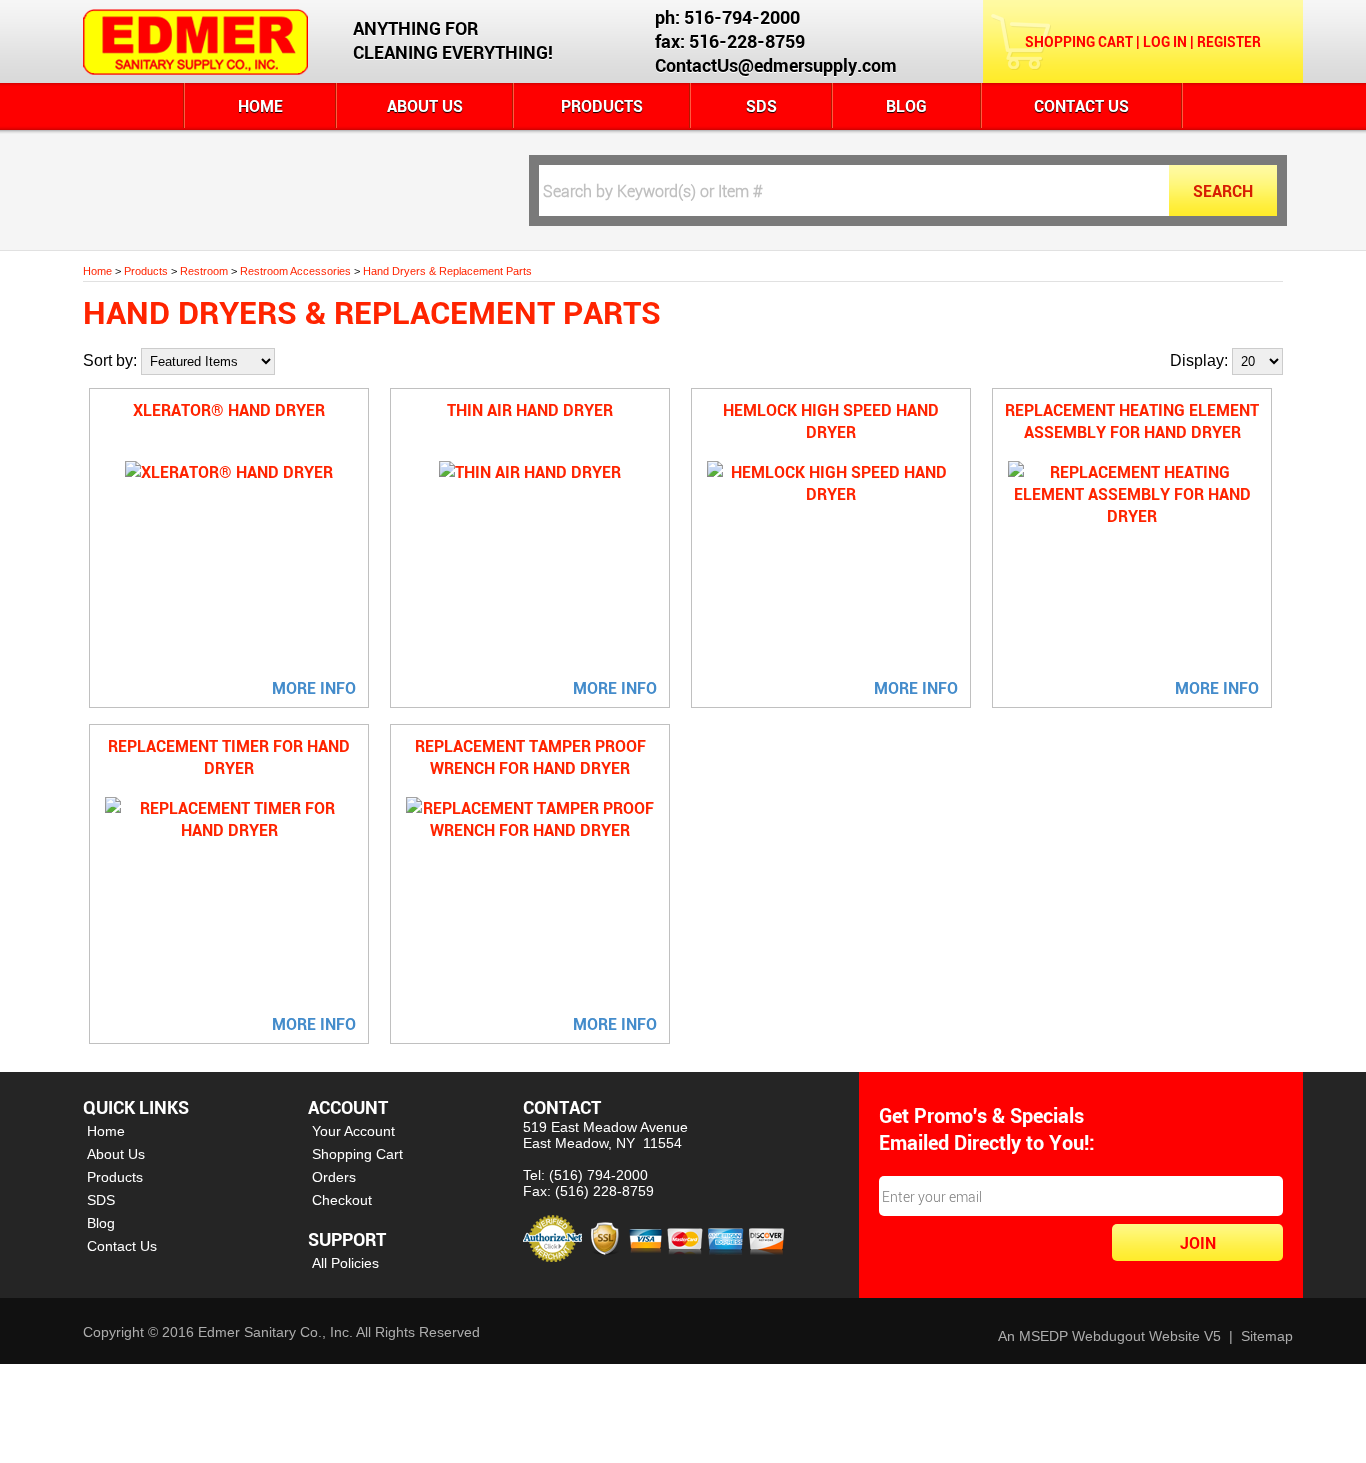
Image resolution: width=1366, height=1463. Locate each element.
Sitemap (1267, 1336)
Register (1229, 41)
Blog (906, 106)
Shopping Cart (1079, 41)
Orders (334, 1177)
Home (260, 106)
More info (314, 688)
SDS (761, 106)
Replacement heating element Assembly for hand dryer (1132, 421)
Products (602, 106)
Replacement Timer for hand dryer (229, 757)
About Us (425, 106)
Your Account (353, 1131)
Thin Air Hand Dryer (530, 410)
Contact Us (1081, 106)
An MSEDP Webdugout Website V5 (1109, 1336)
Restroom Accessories (295, 271)
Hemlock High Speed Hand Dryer (831, 421)
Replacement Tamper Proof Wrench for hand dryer (530, 757)
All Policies (345, 1263)
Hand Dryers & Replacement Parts (447, 271)
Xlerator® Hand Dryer (229, 410)
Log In (1165, 41)
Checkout (342, 1200)
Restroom (204, 271)
